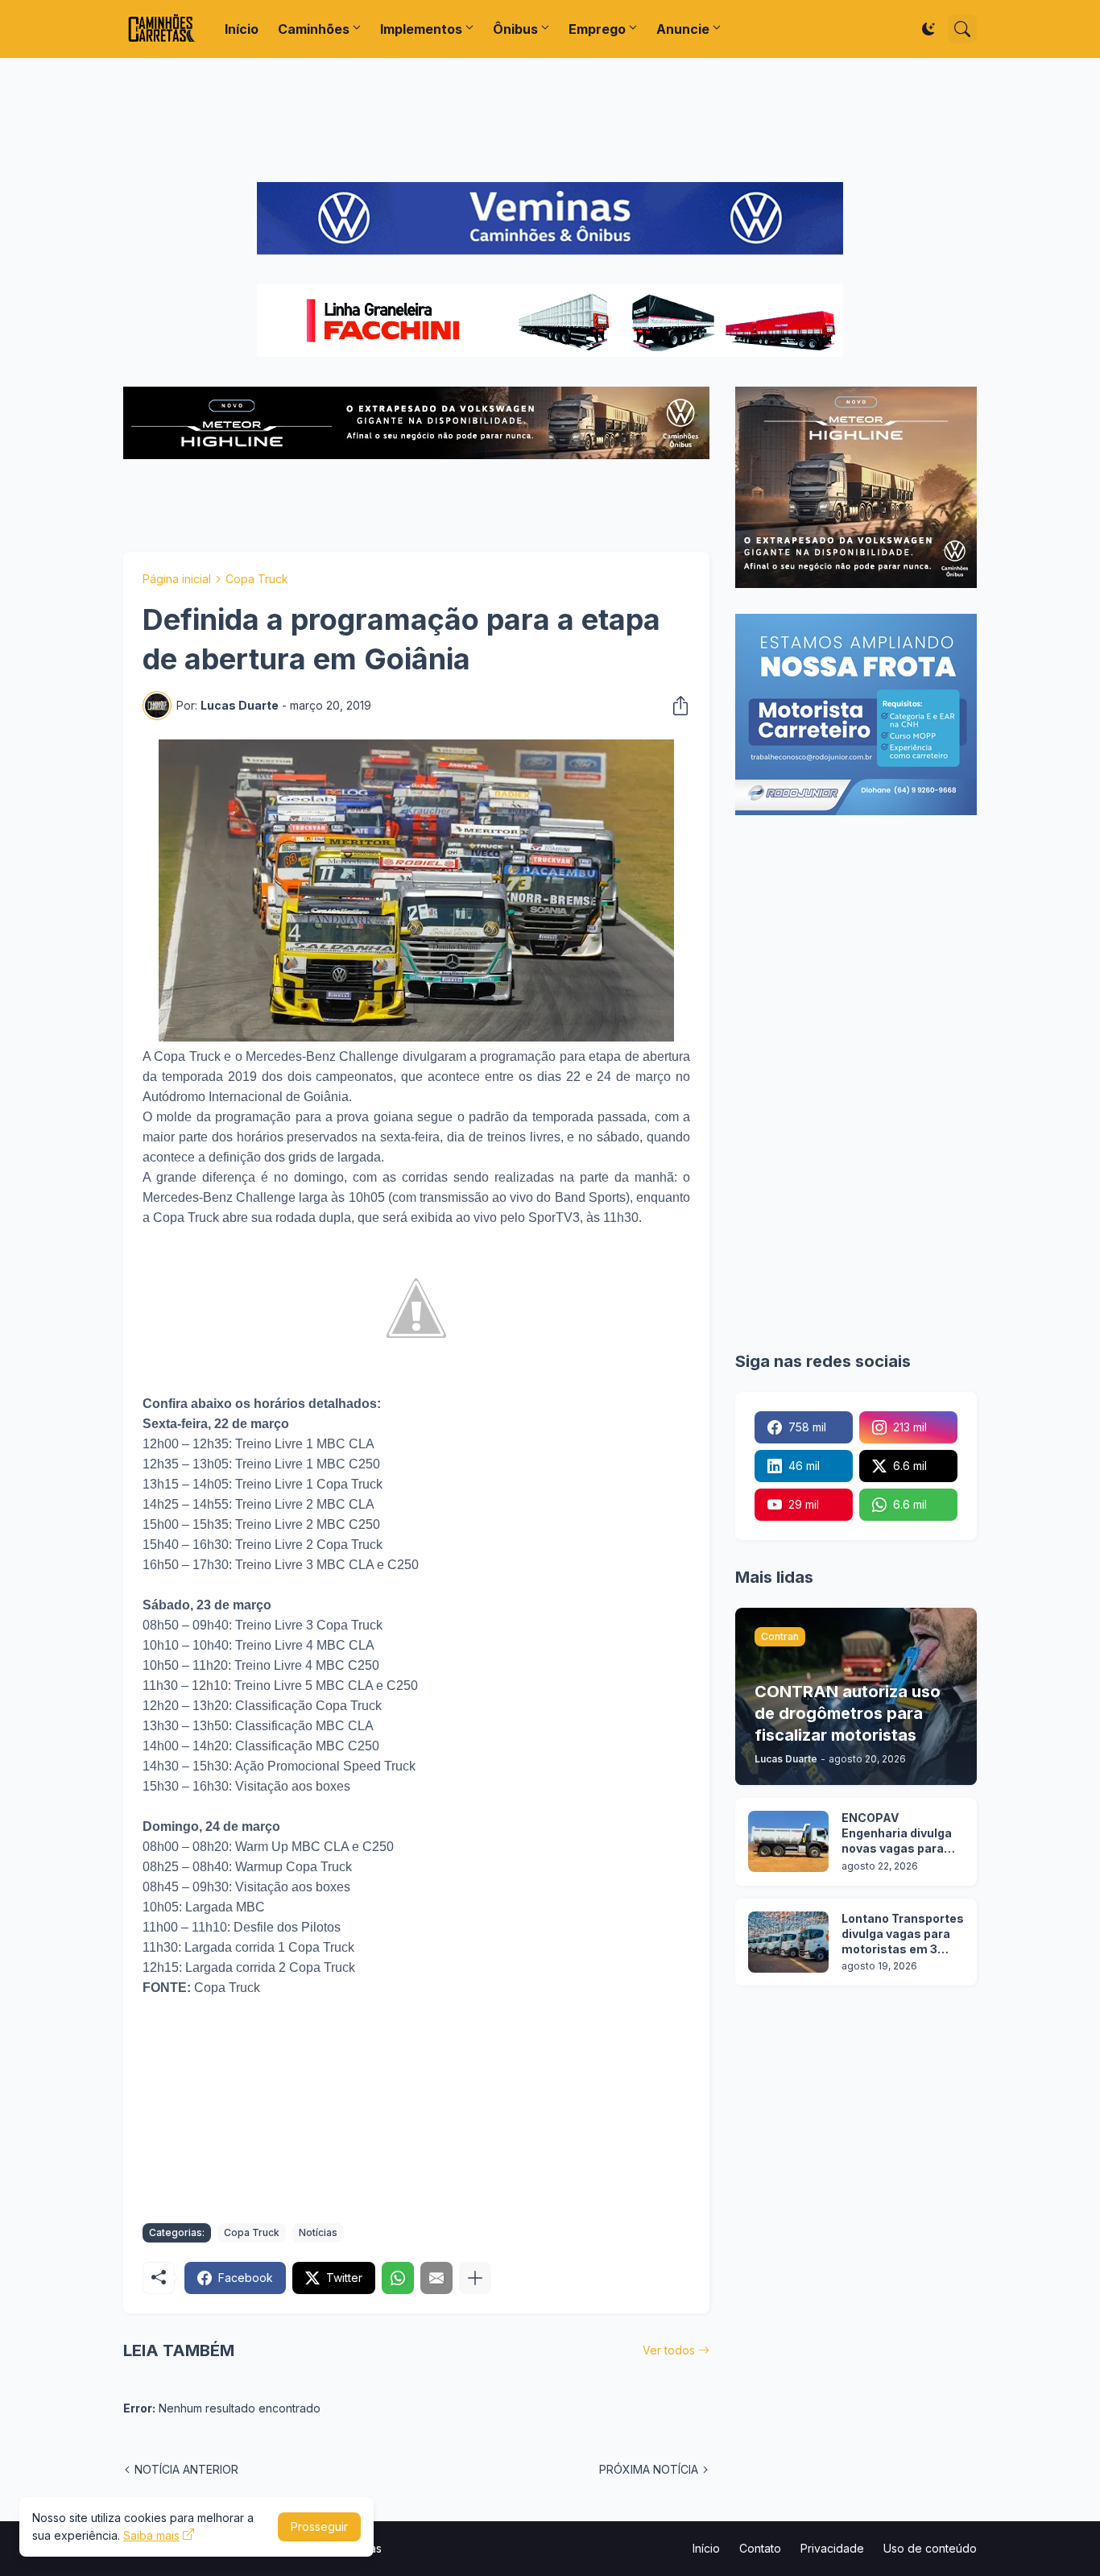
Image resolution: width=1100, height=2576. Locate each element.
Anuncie (683, 29)
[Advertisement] (550, 120)
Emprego (597, 29)
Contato (760, 2548)
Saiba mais (151, 2535)
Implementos (421, 29)
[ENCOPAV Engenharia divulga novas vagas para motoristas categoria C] (788, 1841)
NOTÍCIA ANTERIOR (186, 2469)
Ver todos (669, 2350)
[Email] (436, 2278)
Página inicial (177, 579)
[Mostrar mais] (475, 2278)
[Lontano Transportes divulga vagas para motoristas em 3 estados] (788, 1942)
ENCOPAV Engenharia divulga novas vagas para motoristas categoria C (897, 1834)
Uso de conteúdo (930, 2548)
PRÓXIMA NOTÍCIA (649, 2469)
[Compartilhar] (676, 706)
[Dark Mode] (928, 29)
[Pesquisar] (962, 29)
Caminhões (314, 29)
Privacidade (832, 2548)
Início (242, 29)
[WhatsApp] (398, 2278)
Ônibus (515, 29)
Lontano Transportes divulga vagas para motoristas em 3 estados (903, 1934)
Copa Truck (257, 579)
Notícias (318, 2232)
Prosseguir (319, 2526)
